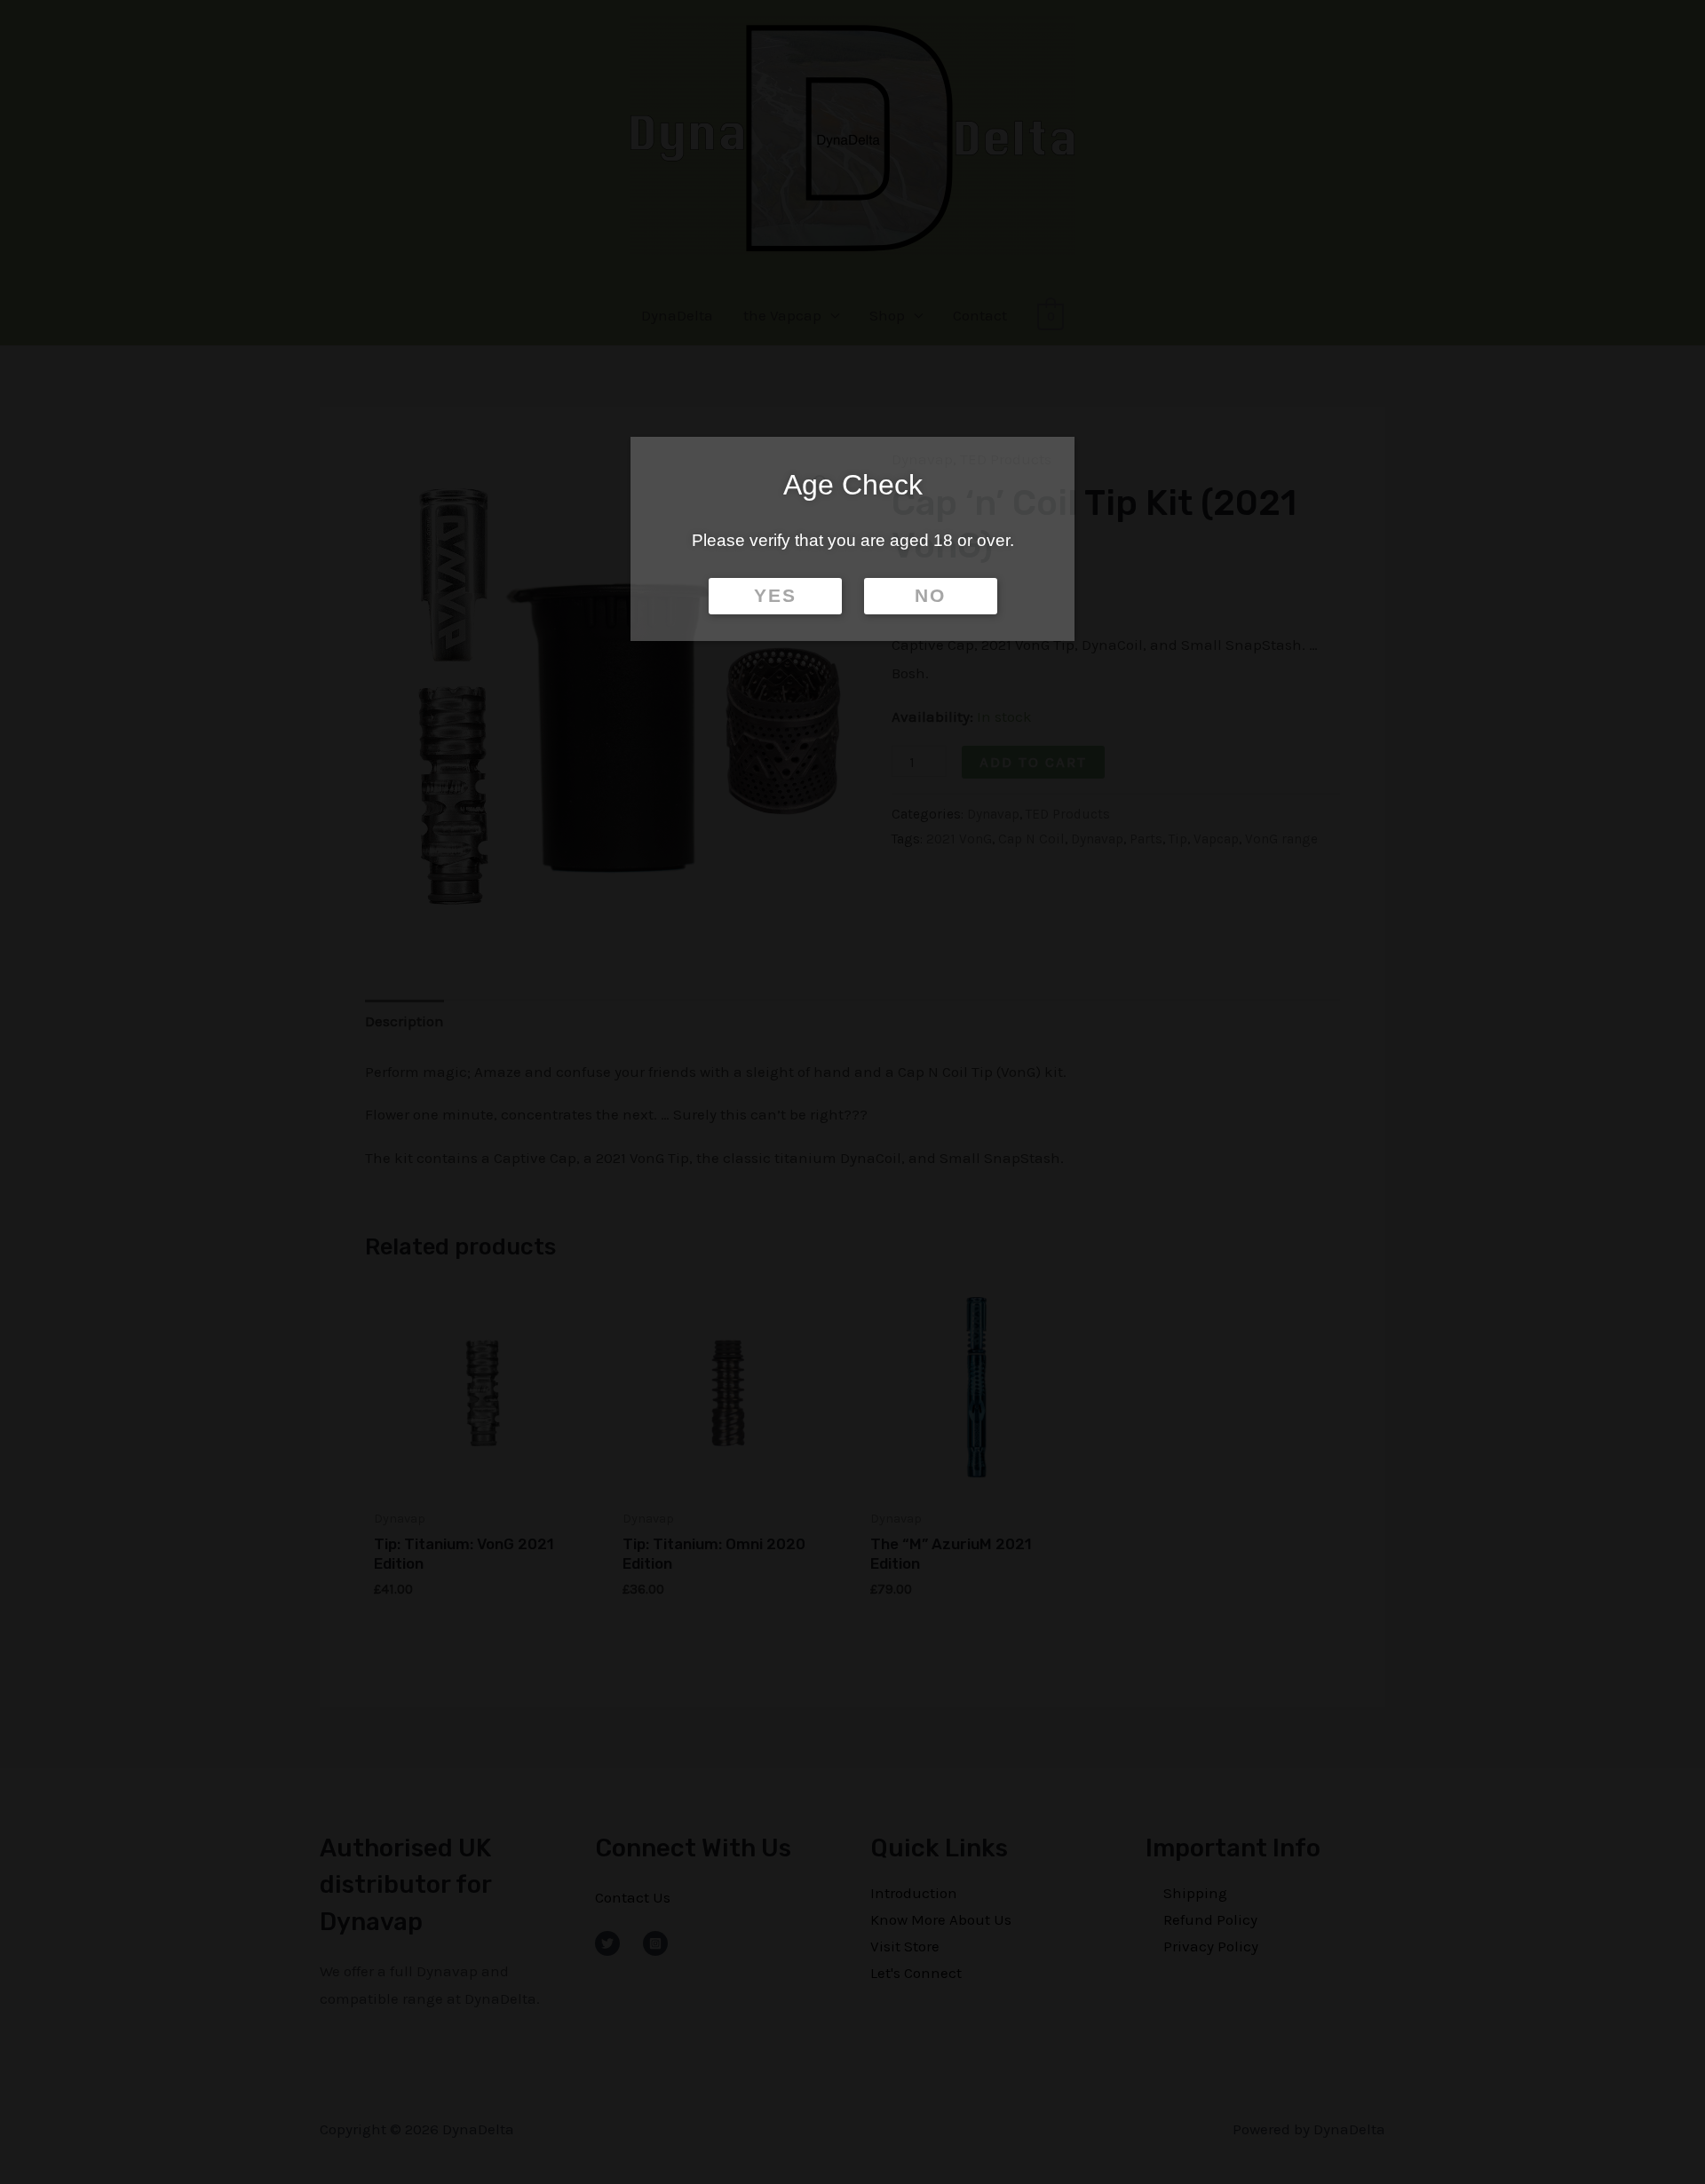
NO (930, 596)
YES (775, 596)
